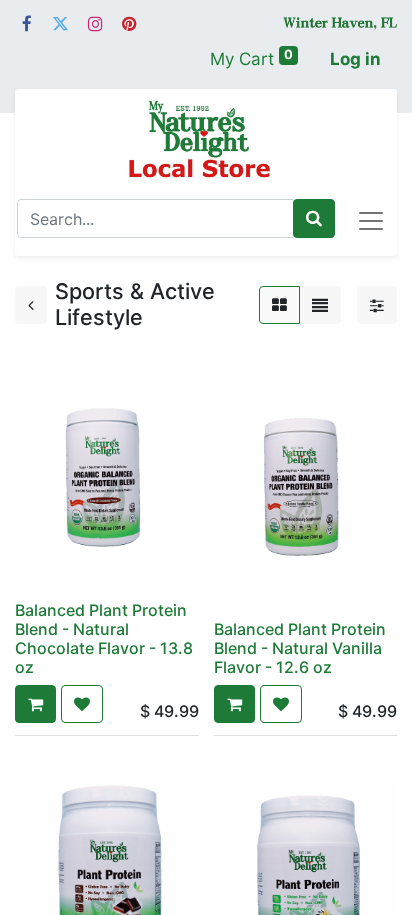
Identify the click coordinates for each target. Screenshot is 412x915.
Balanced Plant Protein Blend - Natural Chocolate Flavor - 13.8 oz (104, 639)
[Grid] (279, 305)
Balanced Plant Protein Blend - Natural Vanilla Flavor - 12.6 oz (300, 648)
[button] (35, 704)
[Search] (314, 219)
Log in (355, 59)
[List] (320, 305)
